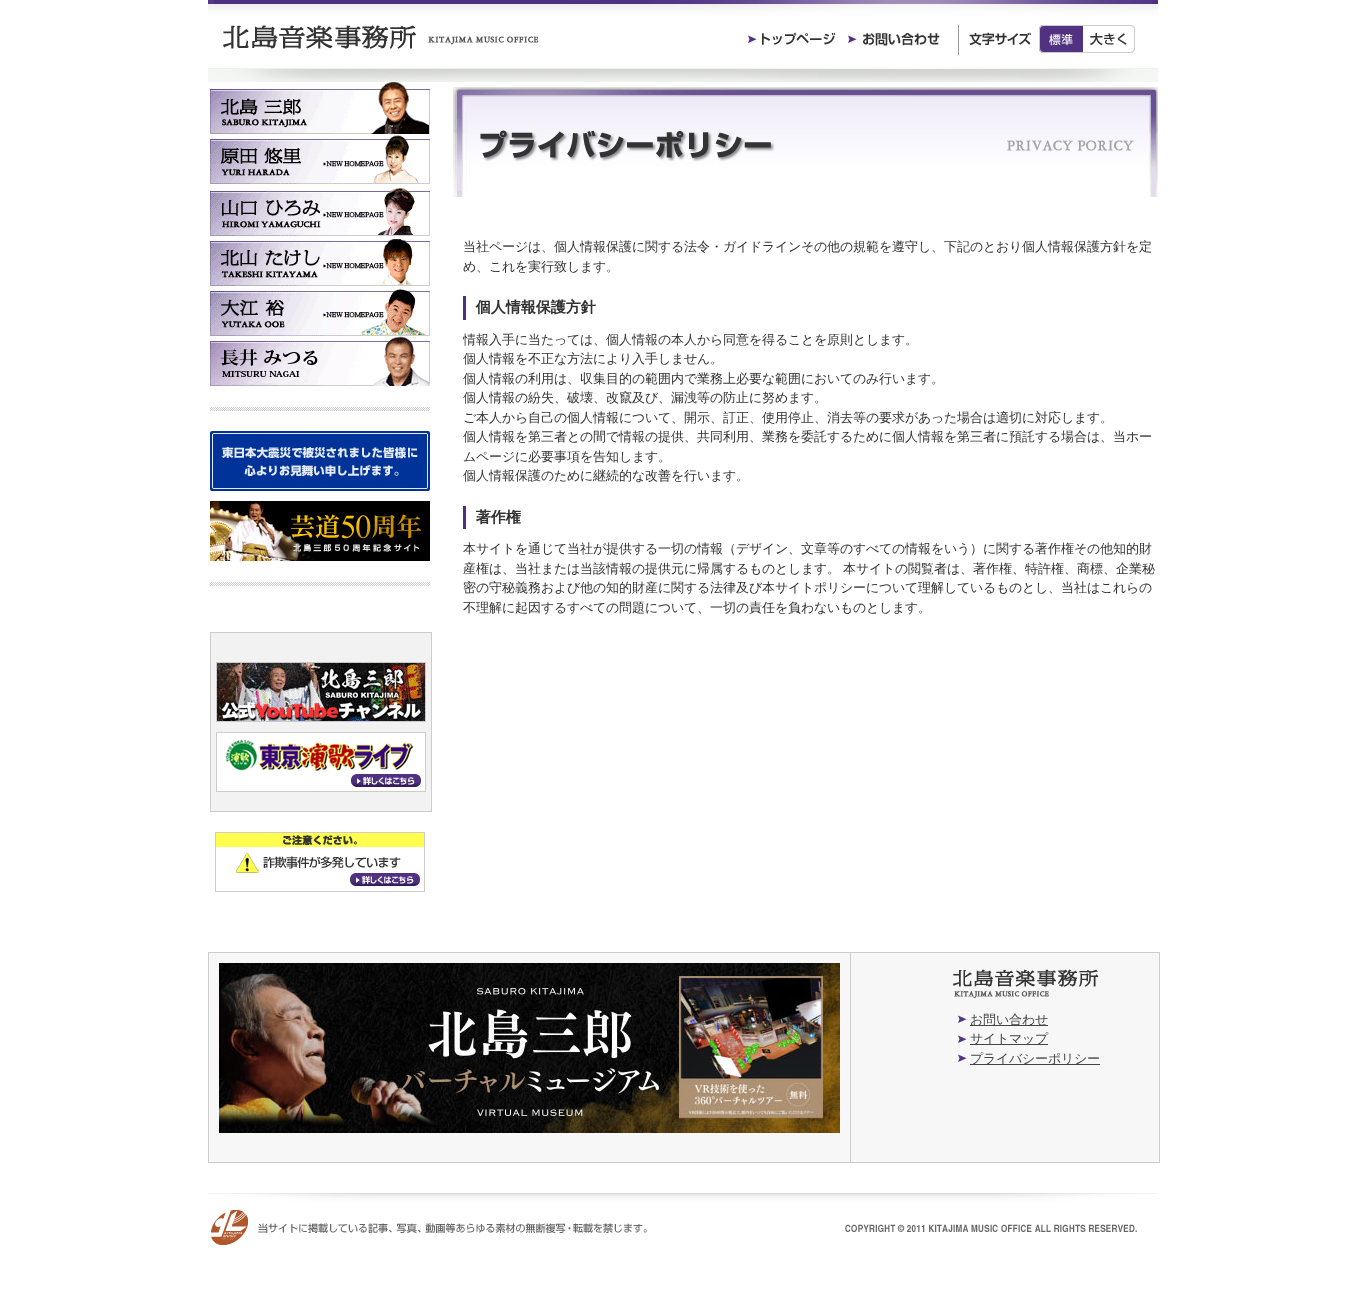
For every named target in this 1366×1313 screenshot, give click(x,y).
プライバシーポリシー (1035, 1058)
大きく (1109, 39)
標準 (1061, 39)
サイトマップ (1009, 1038)
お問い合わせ (1009, 1019)
